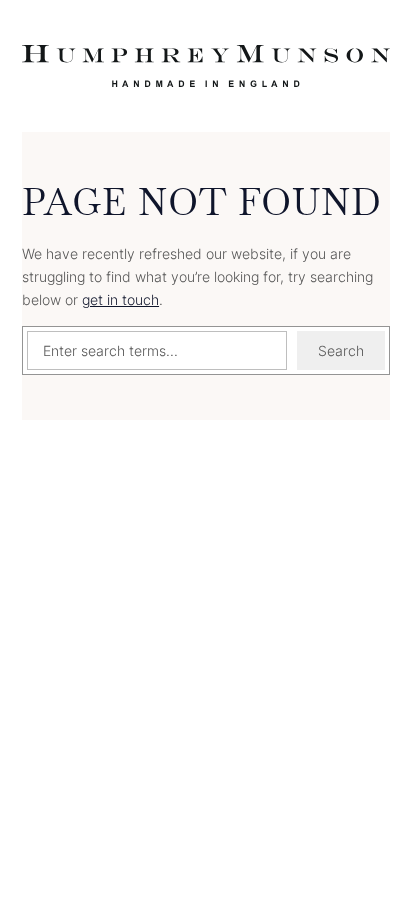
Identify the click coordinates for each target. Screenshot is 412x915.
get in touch (120, 299)
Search (341, 350)
